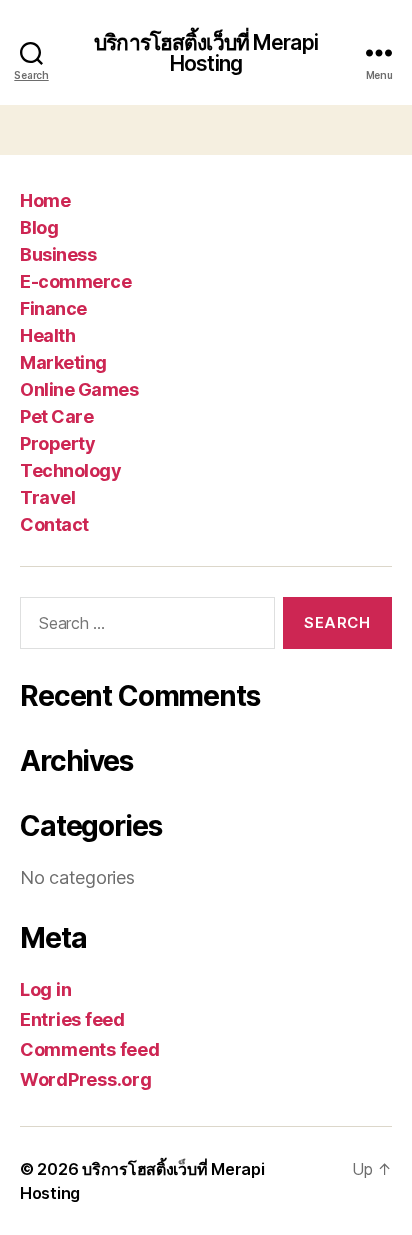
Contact (54, 524)
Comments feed (90, 1049)
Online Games (79, 389)
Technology (70, 470)
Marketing (63, 362)
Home (45, 200)
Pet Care (56, 416)
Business (58, 254)
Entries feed (72, 1019)
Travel (47, 497)
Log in (45, 989)
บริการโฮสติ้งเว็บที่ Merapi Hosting (206, 53)
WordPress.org (86, 1079)
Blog (39, 227)
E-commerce (75, 281)
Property (57, 443)
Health (47, 335)
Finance (53, 308)
